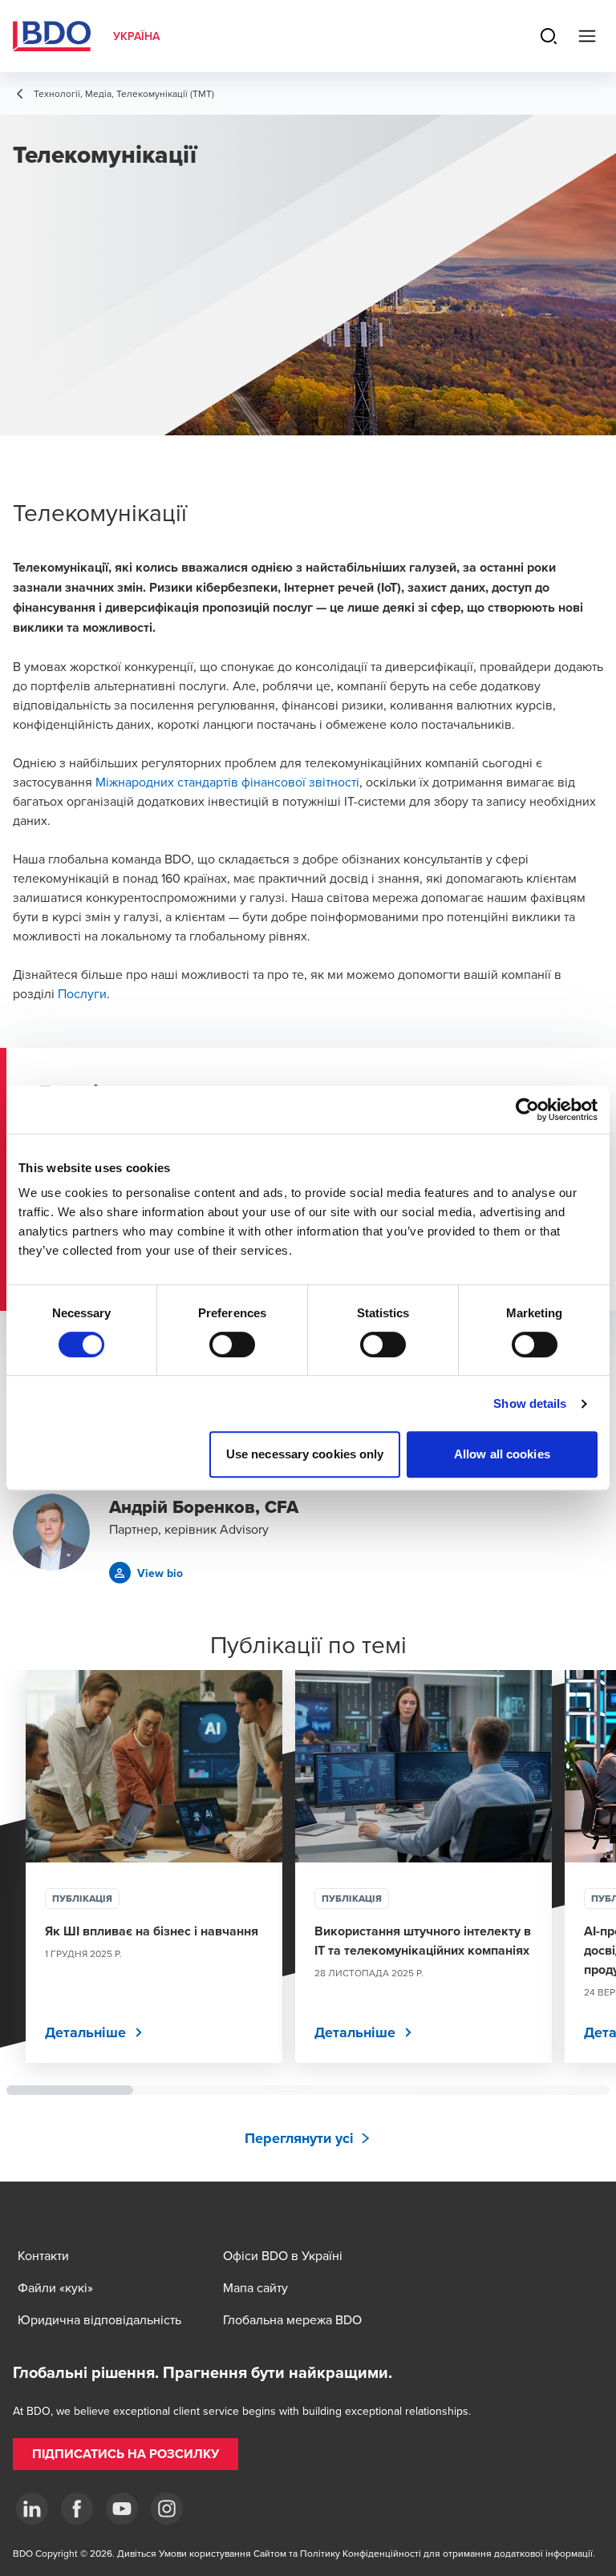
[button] (146, 1573)
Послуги (82, 993)
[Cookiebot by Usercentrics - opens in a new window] (527, 1110)
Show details (530, 1403)
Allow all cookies (502, 1454)
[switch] (232, 1345)
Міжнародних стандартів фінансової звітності (227, 782)
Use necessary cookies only (305, 1454)
